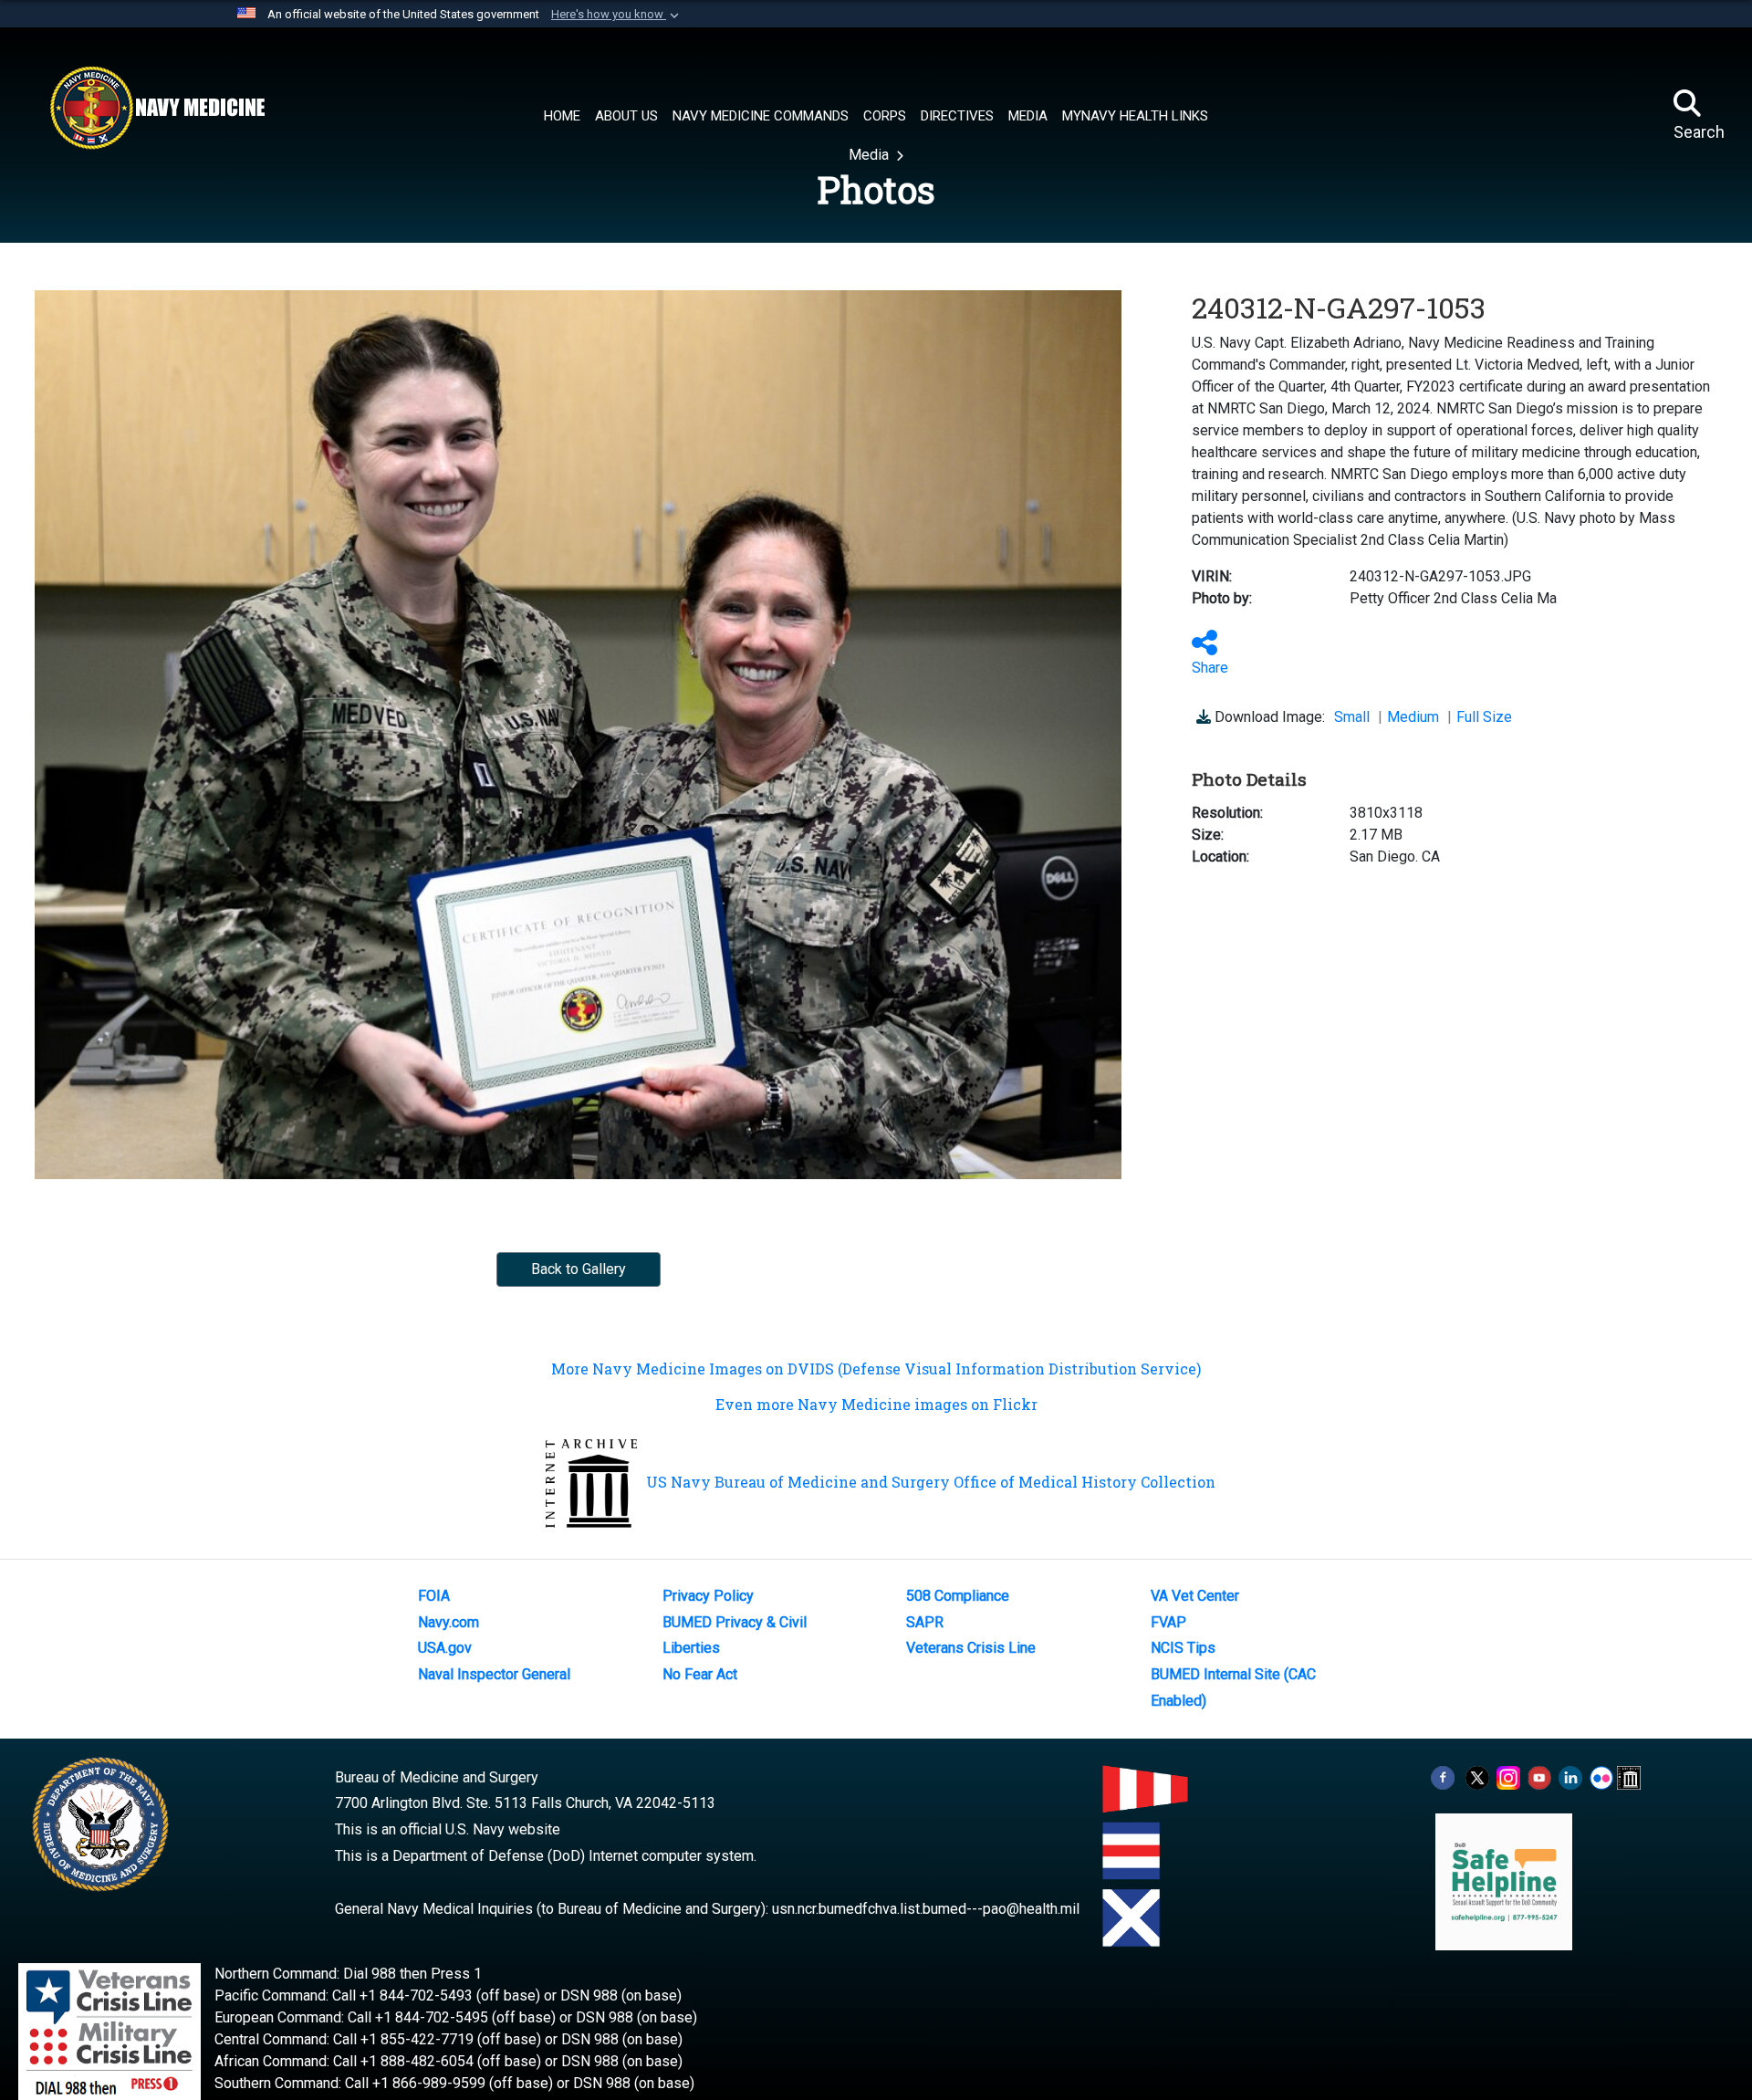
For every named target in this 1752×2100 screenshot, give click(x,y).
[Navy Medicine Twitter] (1477, 1777)
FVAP (1168, 1622)
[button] (617, 15)
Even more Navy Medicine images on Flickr (876, 1404)
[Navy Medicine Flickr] (1601, 1777)
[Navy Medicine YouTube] (1539, 1777)
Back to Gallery (579, 1269)
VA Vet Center (1195, 1596)
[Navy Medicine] (157, 108)
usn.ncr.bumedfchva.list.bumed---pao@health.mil (926, 1909)
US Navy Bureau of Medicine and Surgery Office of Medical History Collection (931, 1482)
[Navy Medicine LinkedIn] (1570, 1777)
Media (871, 155)
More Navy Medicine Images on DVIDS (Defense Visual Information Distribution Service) (876, 1369)
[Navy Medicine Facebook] (1443, 1777)
